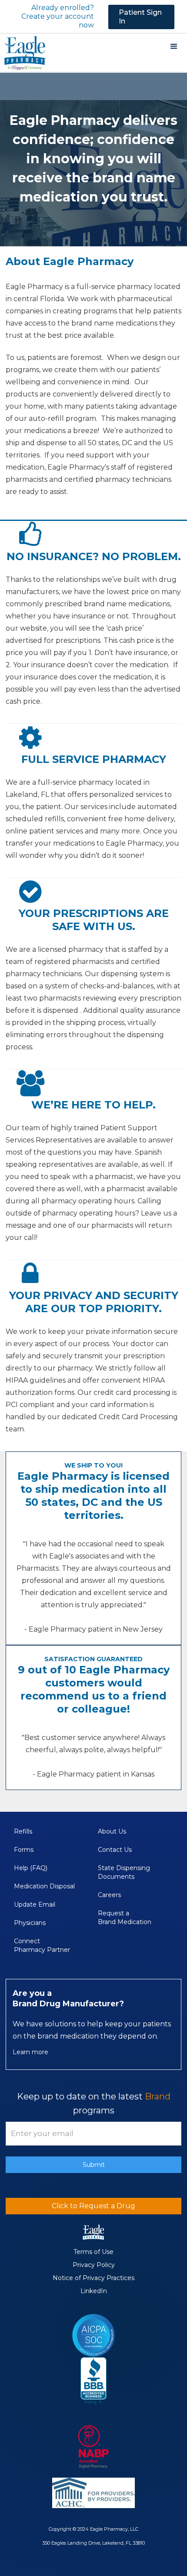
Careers (109, 1895)
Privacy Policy (94, 2265)
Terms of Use (93, 2252)
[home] (23, 52)
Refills (23, 1831)
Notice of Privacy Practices (93, 2278)
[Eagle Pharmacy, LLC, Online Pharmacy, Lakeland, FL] (93, 2381)
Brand (158, 2096)
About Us (112, 1831)
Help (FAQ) (31, 1868)
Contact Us (115, 1850)
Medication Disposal (45, 1886)
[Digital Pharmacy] (93, 2447)
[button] (174, 47)
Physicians (30, 1923)
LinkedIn (94, 2291)
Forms (24, 1850)
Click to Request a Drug (93, 2206)
